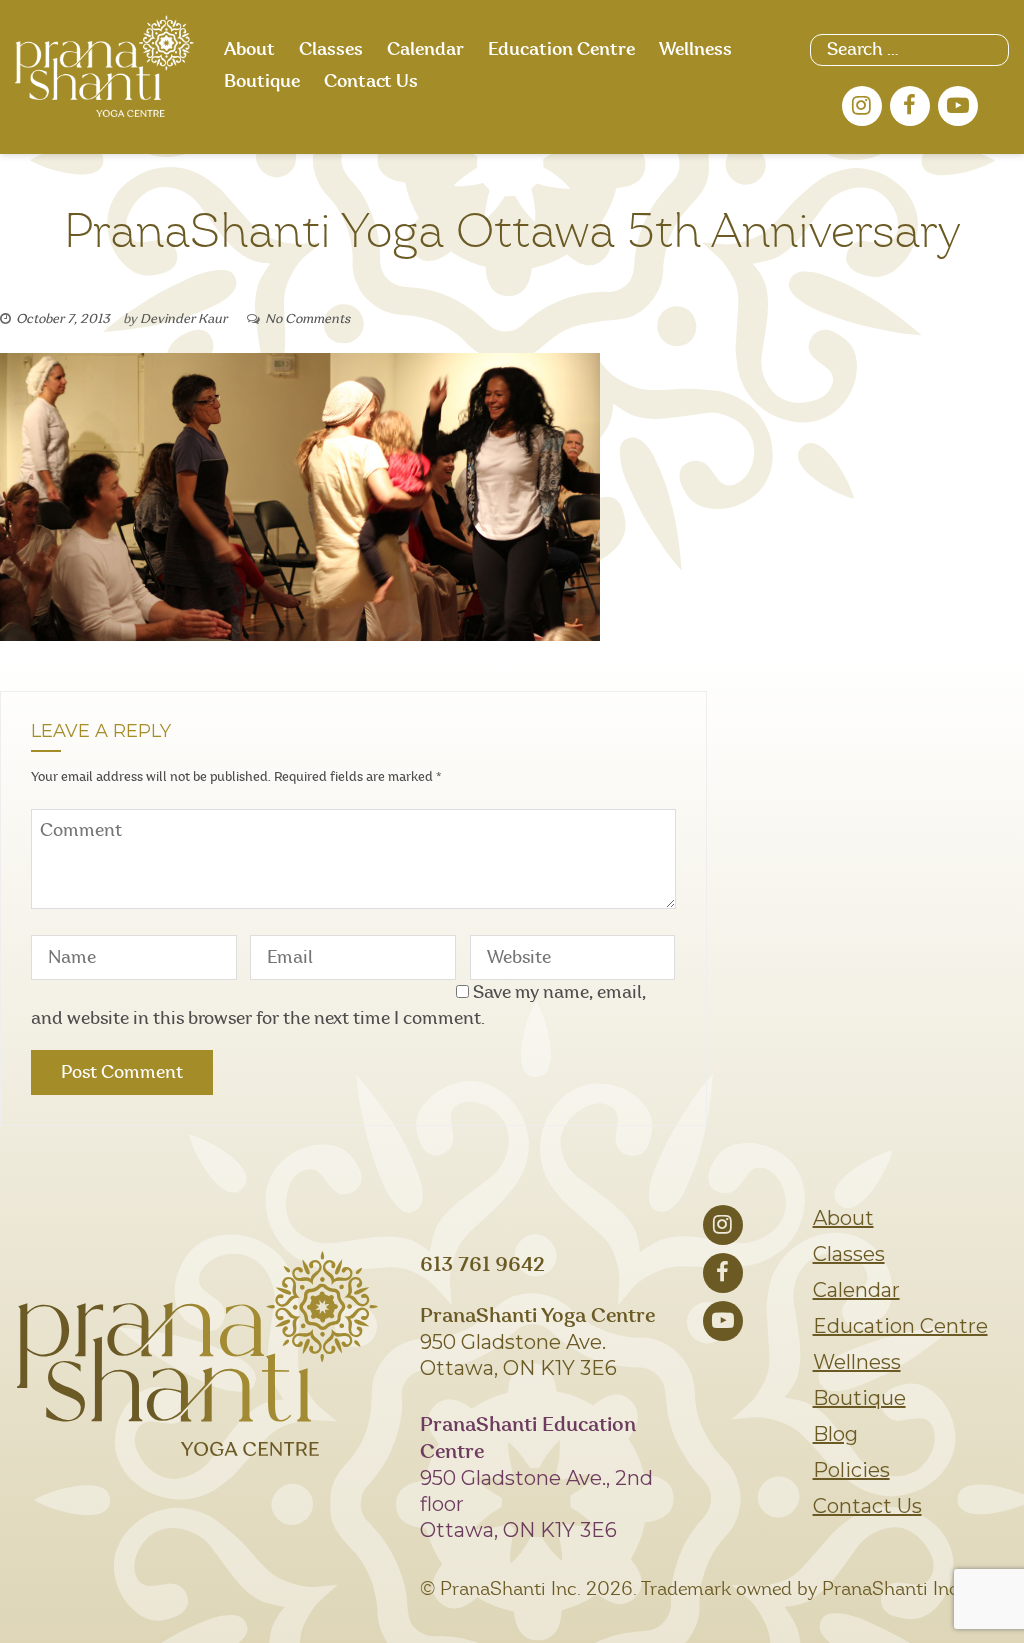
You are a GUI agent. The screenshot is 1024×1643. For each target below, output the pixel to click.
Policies (851, 1470)
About (249, 50)
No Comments (307, 319)
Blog (835, 1434)
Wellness (695, 50)
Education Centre (561, 50)
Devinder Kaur (183, 319)
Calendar (425, 50)
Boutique (262, 82)
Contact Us (371, 82)
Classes (331, 50)
